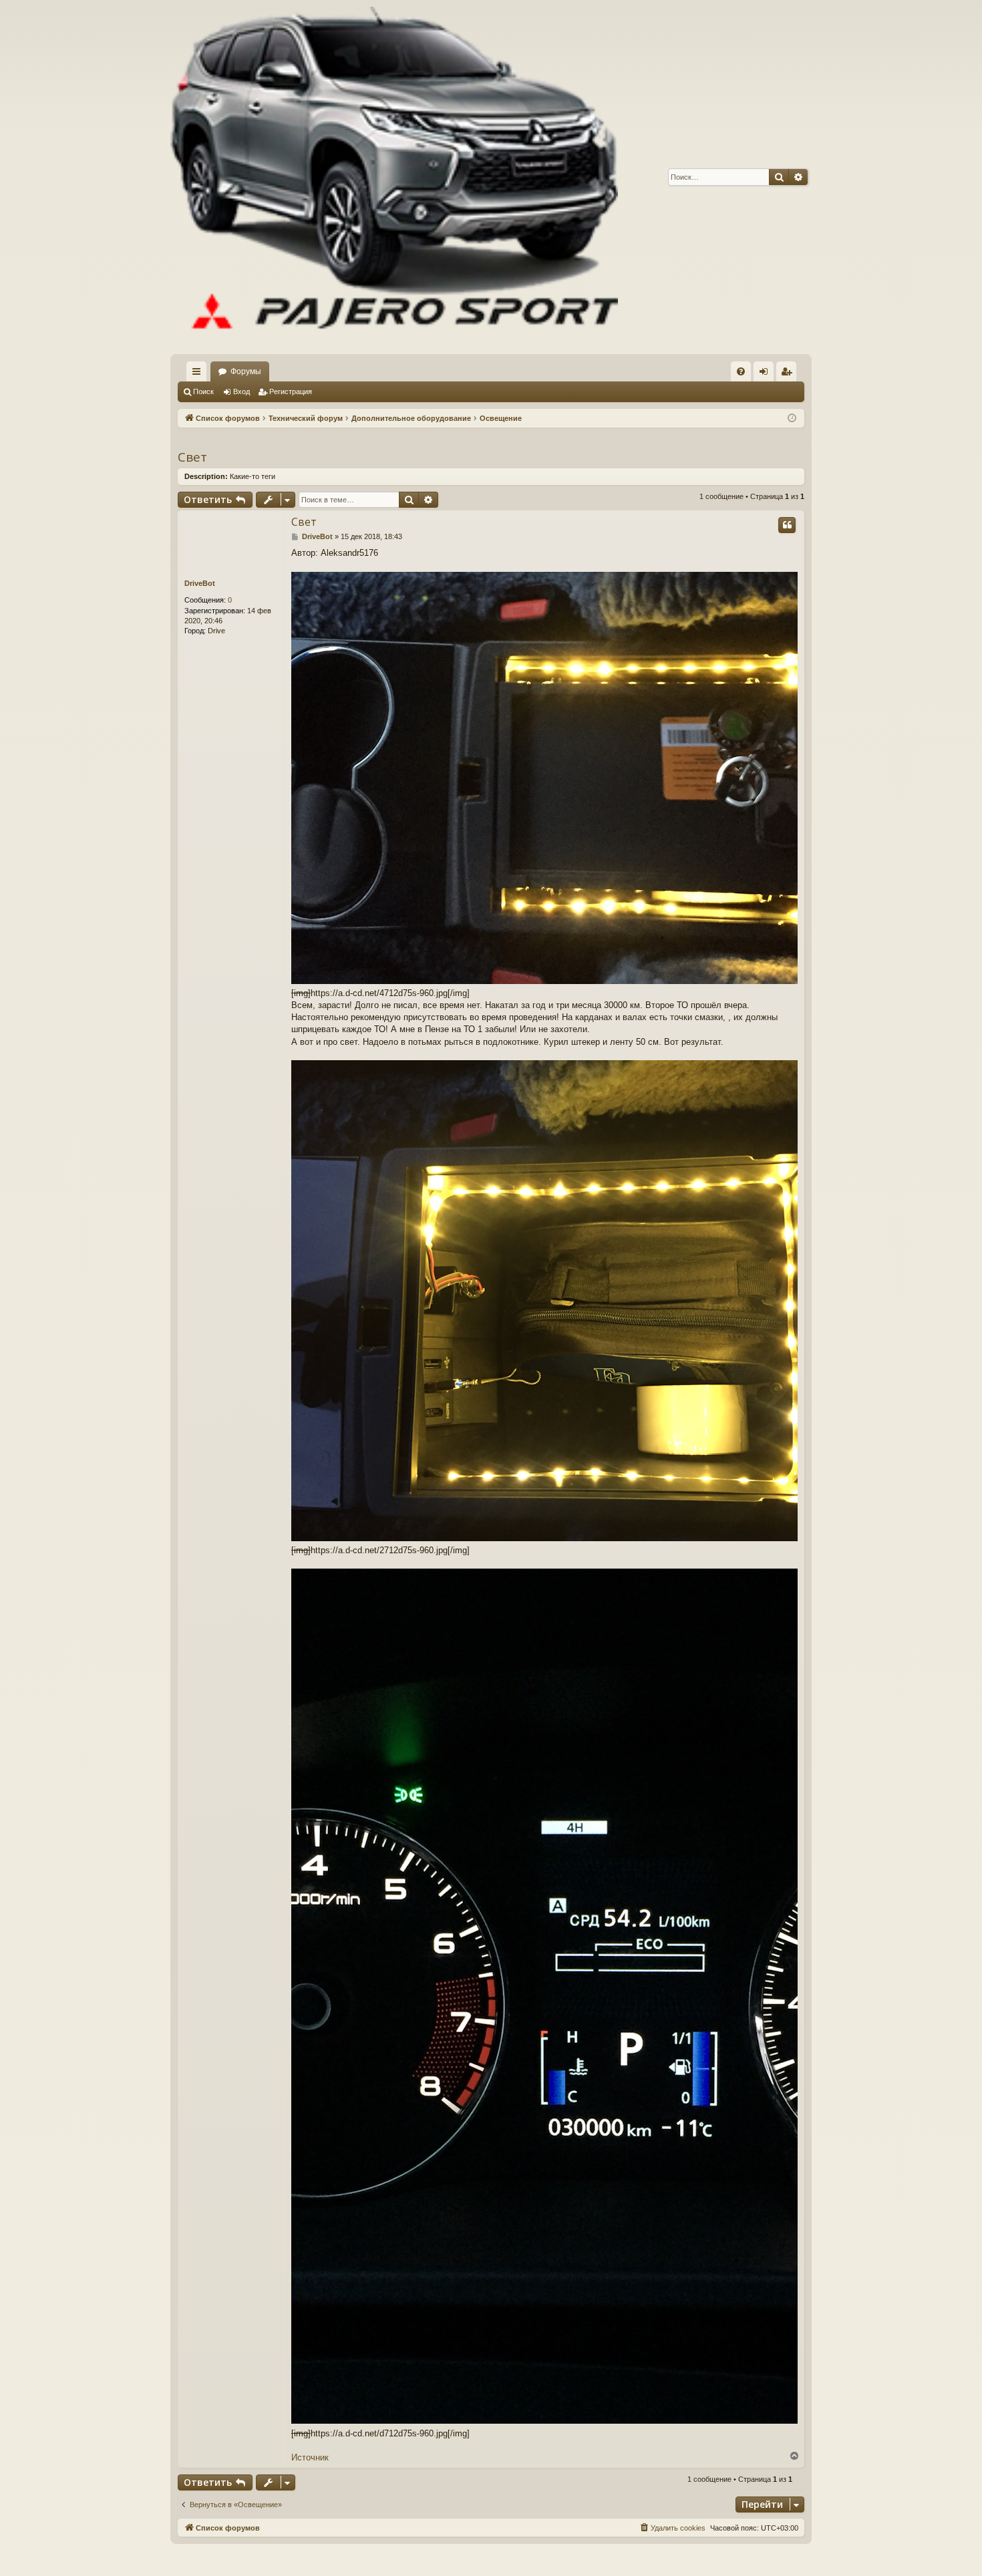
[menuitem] (741, 371)
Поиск (203, 391)
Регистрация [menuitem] (789, 374)
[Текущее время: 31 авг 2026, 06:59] (792, 419)
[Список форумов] (394, 177)
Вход (241, 391)
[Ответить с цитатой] (787, 525)
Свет (192, 457)
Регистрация (291, 391)
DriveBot (200, 583)
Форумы (246, 371)
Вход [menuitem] (767, 374)
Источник (310, 2457)
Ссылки (199, 374)
